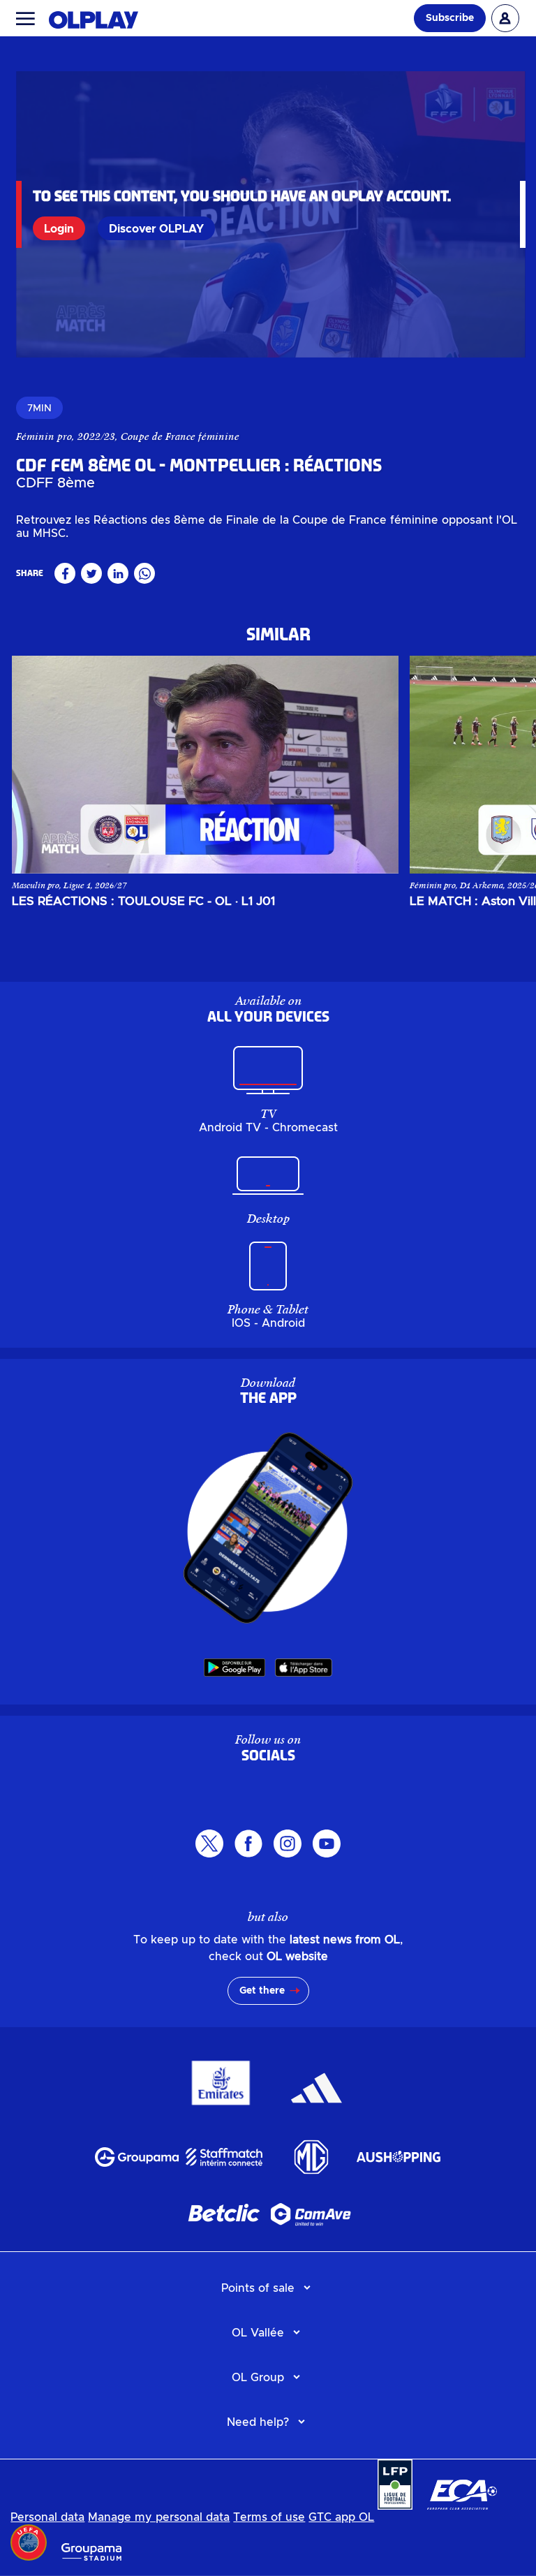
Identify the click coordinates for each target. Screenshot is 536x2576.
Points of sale (258, 2288)
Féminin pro (44, 436)
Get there (262, 1991)
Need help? (258, 2422)
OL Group (258, 2378)
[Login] (505, 18)
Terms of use (269, 2517)
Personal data (47, 2517)
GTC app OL (341, 2517)
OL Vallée (258, 2333)
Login (59, 229)
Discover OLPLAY (156, 229)
